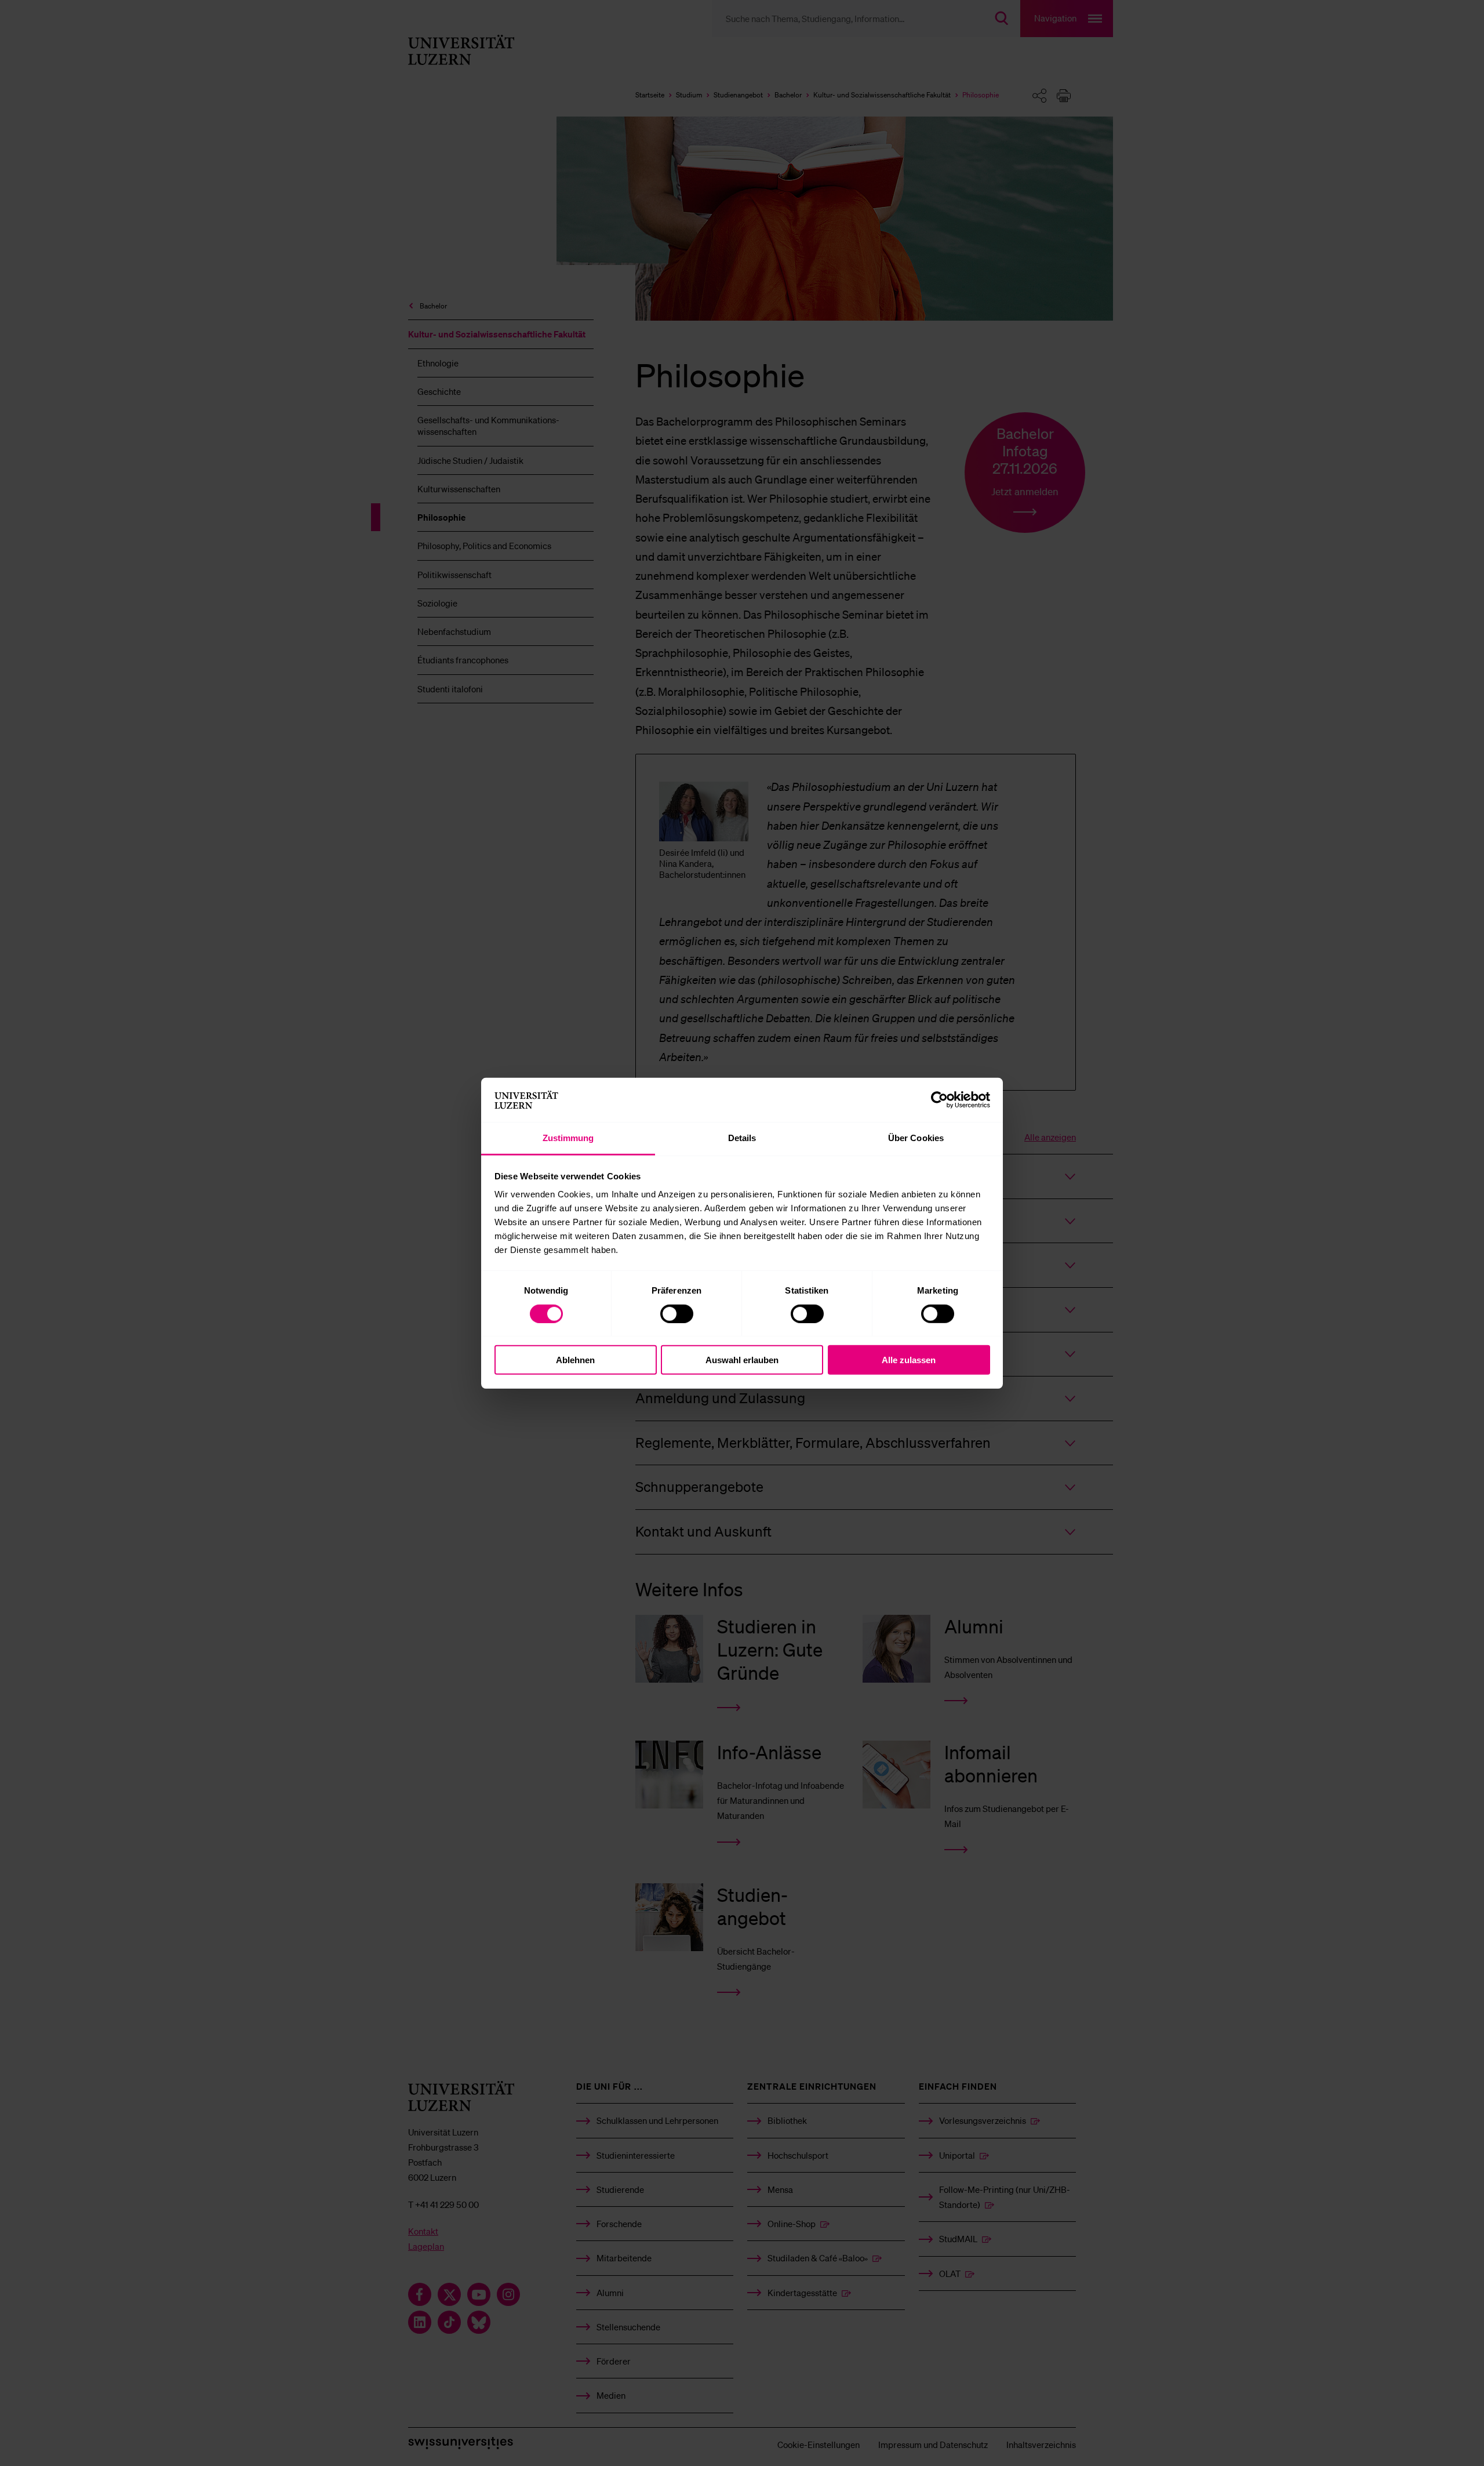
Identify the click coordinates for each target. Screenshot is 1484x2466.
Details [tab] (742, 1138)
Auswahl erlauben (742, 1360)
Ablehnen (575, 1360)
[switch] (677, 1313)
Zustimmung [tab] (568, 1138)
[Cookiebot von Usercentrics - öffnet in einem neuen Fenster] (939, 1100)
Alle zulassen (909, 1360)
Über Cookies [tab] (916, 1138)
